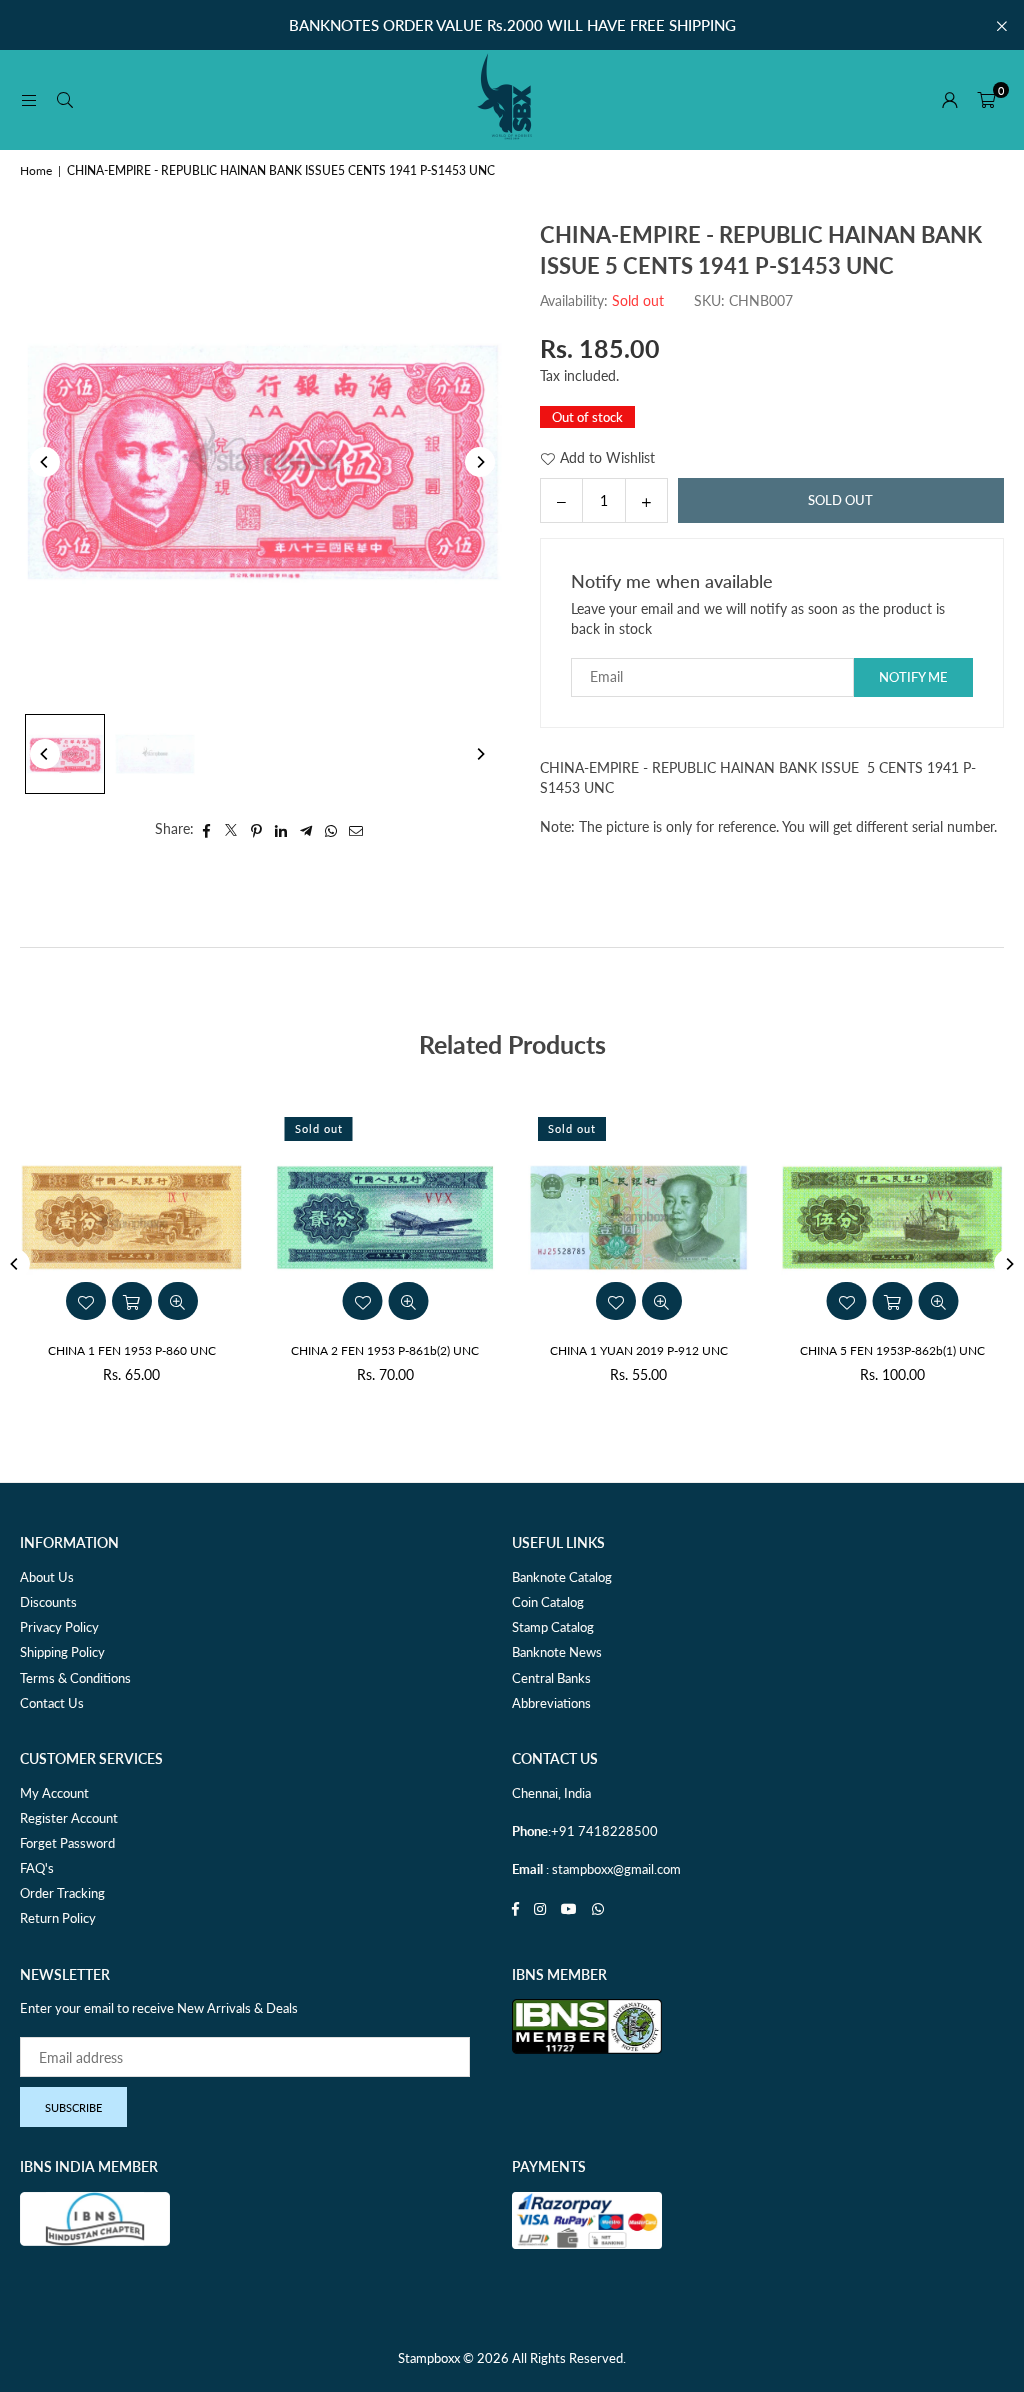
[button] (986, 100)
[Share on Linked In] (281, 829)
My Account (54, 1793)
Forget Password (67, 1843)
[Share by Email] (356, 829)
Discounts (48, 1602)
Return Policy (58, 1918)
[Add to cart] (892, 1301)
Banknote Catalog (562, 1577)
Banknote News (557, 1652)
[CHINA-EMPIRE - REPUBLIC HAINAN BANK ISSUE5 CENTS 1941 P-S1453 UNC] (65, 754)
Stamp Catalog (553, 1627)
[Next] (480, 462)
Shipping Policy (62, 1652)
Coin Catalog (548, 1602)
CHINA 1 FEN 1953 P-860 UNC (132, 1350)
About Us (47, 1577)
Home (36, 170)
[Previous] (45, 462)
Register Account (69, 1818)
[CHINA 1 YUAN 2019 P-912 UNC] (639, 1218)
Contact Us (52, 1703)
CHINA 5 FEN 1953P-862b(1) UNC (892, 1350)
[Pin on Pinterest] (256, 829)
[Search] (65, 99)
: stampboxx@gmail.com (612, 1869)
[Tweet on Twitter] (231, 829)
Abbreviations (551, 1703)
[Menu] (29, 99)
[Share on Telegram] (306, 829)
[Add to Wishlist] (362, 1301)
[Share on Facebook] (206, 829)
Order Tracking (62, 1893)
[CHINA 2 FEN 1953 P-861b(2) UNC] (386, 1218)
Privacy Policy (59, 1627)
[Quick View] (408, 1301)
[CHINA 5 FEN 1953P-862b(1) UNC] (893, 1218)
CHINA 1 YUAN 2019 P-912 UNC (639, 1350)
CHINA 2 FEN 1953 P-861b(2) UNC (385, 1350)
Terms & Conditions (75, 1678)
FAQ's (37, 1868)
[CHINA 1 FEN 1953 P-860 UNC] (132, 1218)
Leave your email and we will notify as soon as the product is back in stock (758, 618)
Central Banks (551, 1678)
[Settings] (950, 100)
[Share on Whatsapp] (331, 829)
